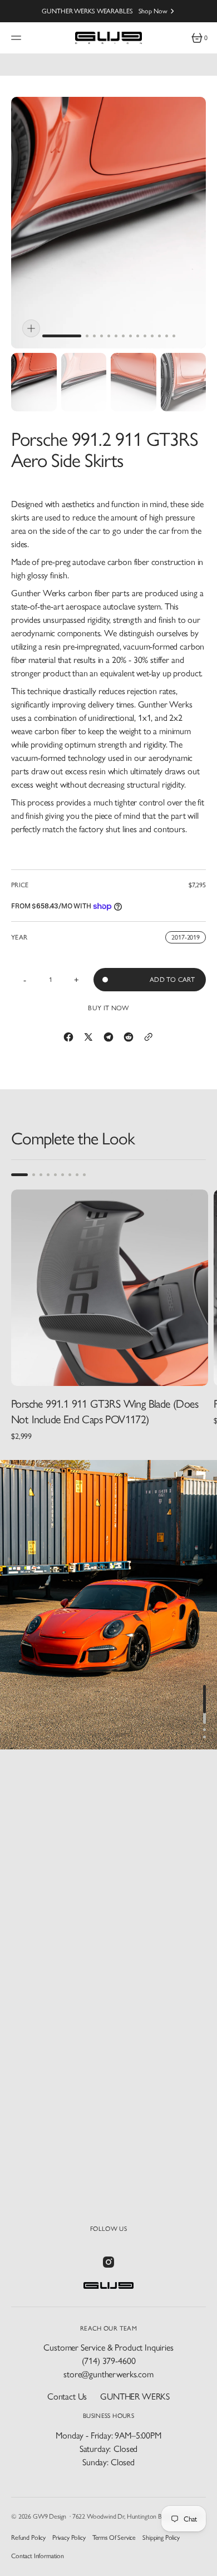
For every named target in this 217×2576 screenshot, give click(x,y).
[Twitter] (88, 1037)
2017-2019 (189, 938)
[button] (18, 38)
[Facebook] (68, 1037)
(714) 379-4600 (109, 2361)
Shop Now (153, 11)
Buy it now (108, 1008)
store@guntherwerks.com (108, 2374)
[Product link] (110, 1288)
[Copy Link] (149, 1037)
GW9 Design (50, 2516)
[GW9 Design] (108, 38)
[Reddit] (129, 1037)
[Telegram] (108, 1037)
